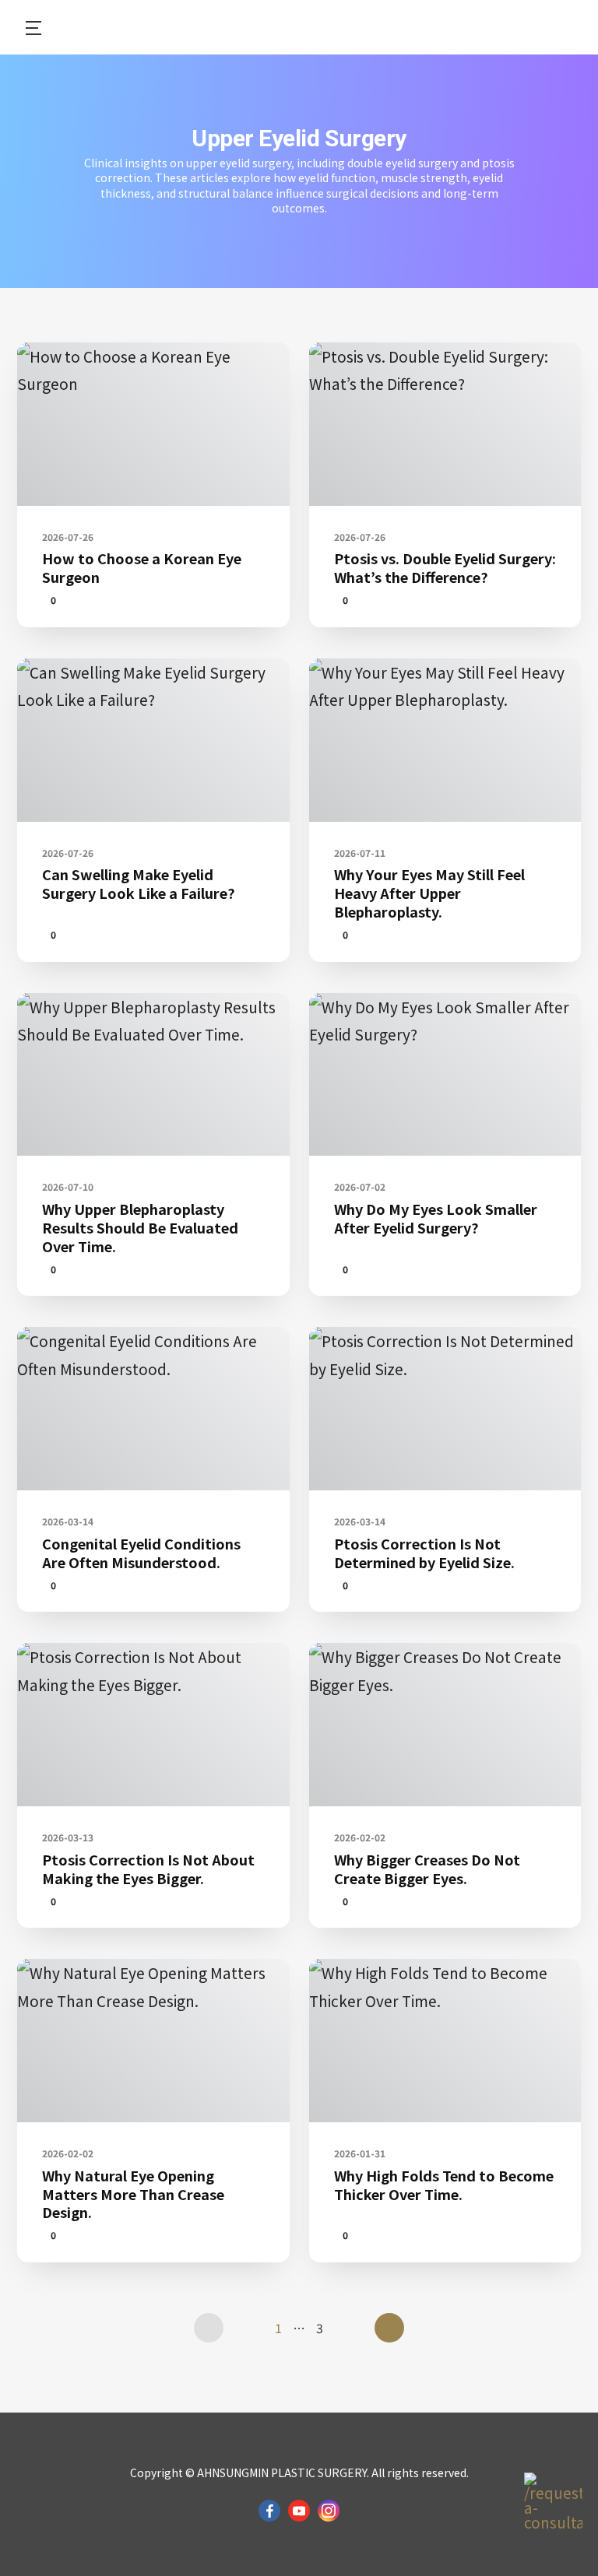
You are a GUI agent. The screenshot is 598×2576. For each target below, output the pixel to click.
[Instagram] (329, 2511)
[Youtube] (299, 2511)
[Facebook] (269, 2511)
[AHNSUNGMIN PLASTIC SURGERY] (299, 27)
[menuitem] (25, 27)
